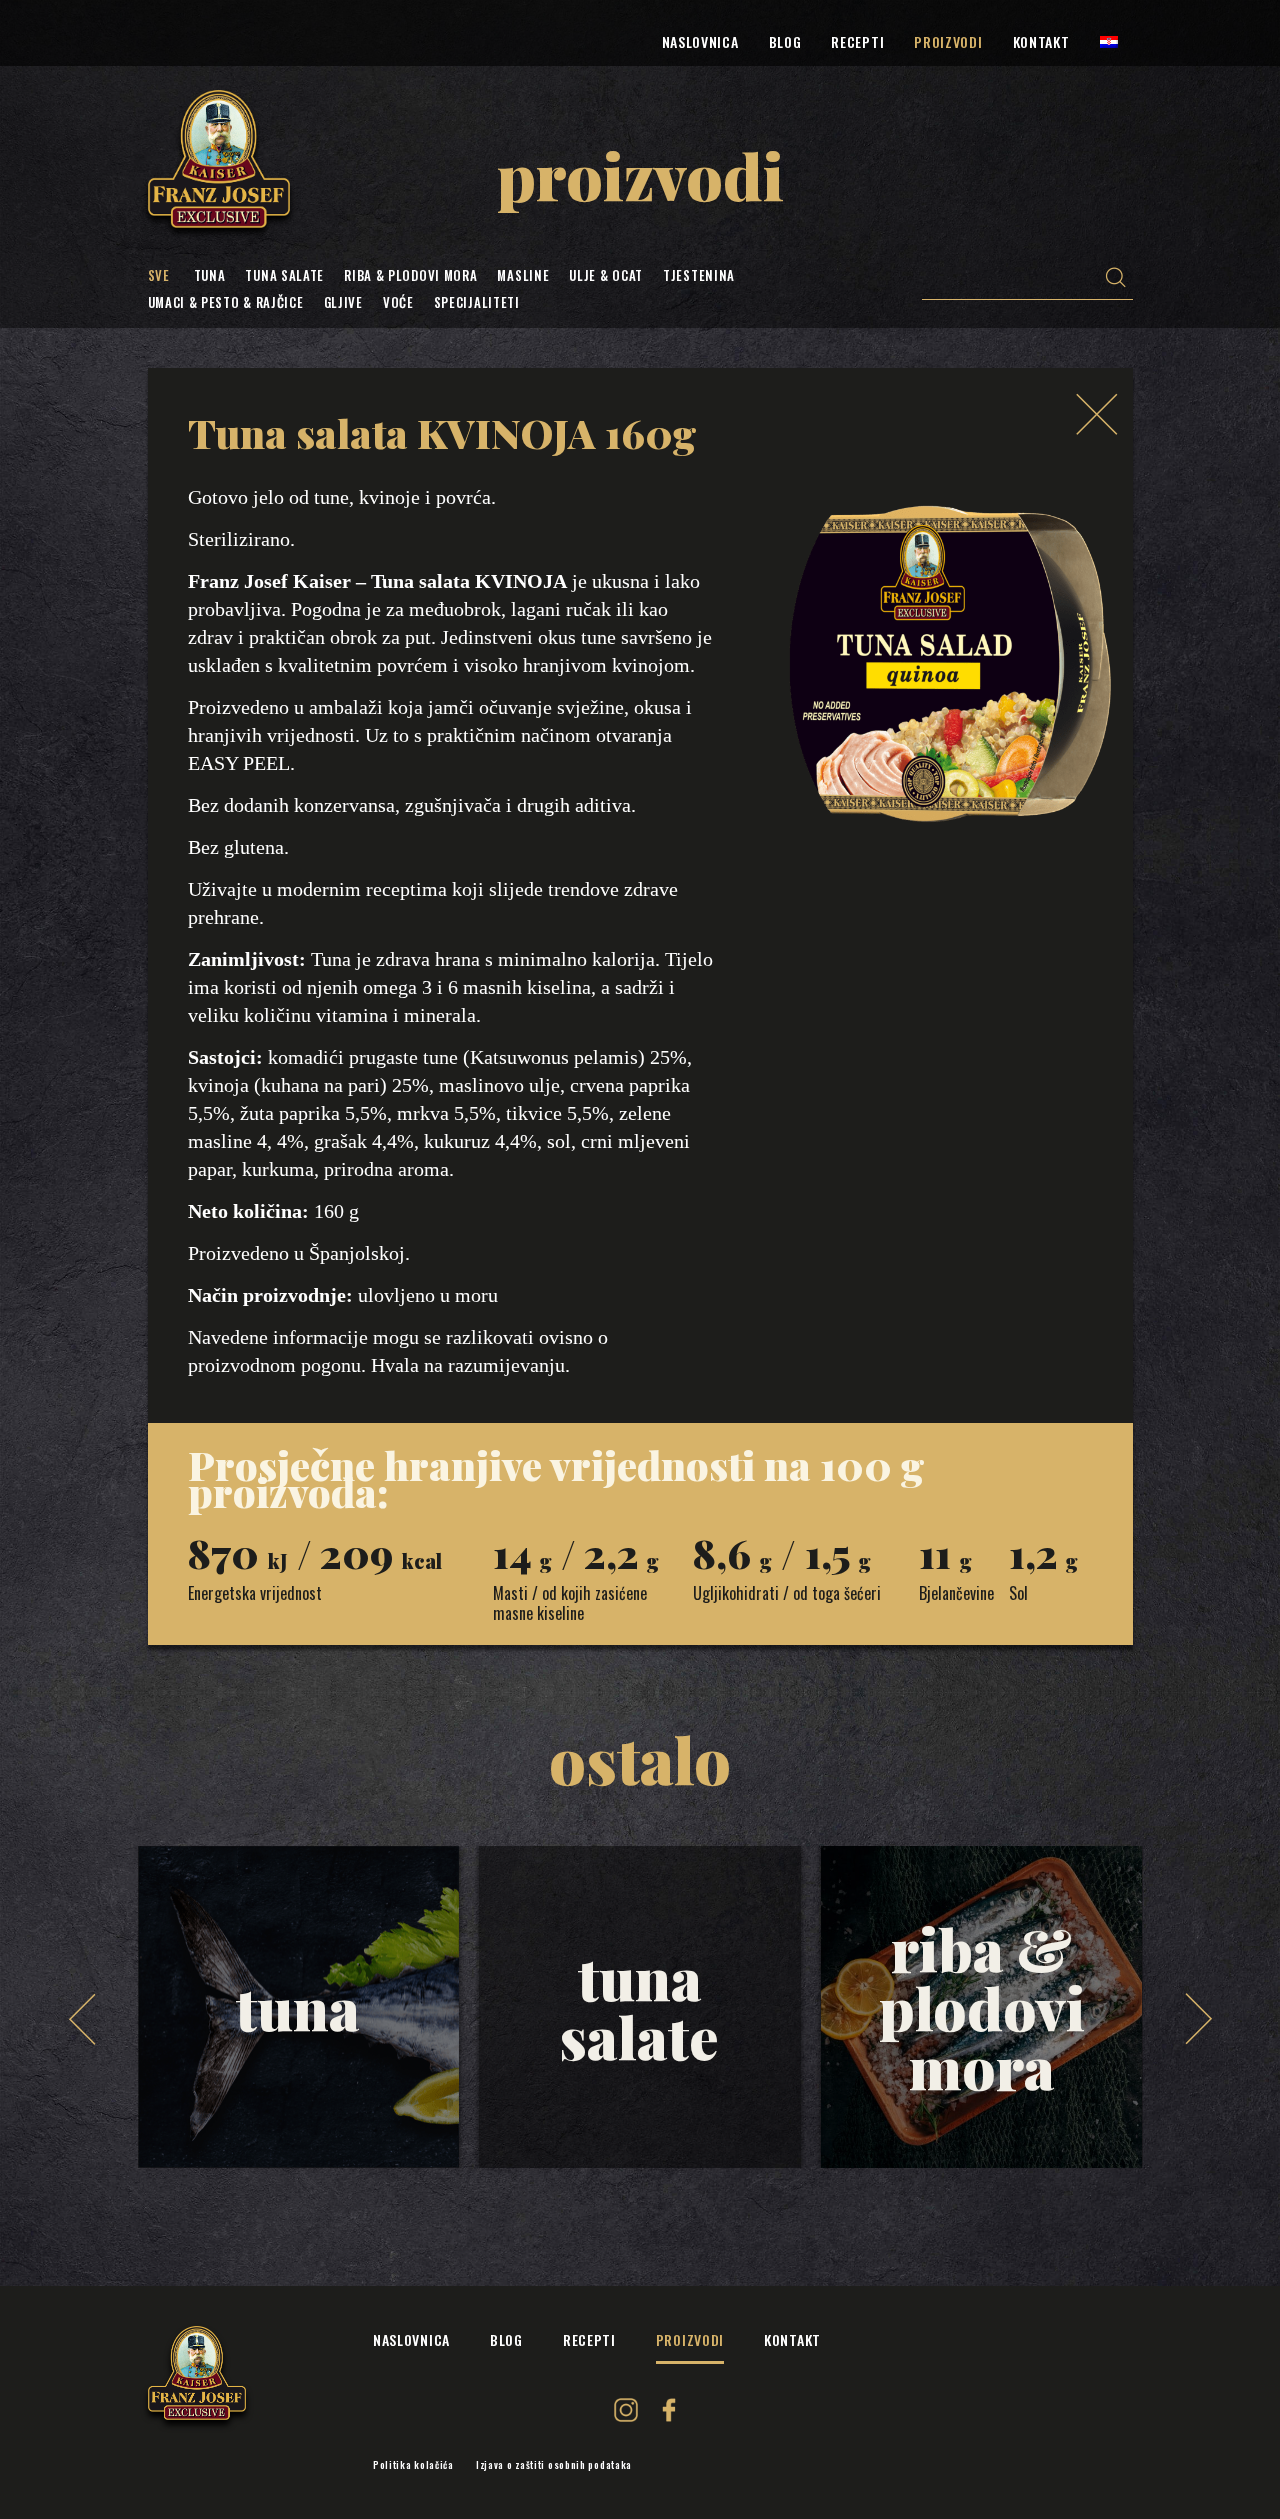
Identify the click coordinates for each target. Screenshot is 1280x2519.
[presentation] (82, 2019)
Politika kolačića (413, 2465)
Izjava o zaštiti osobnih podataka (554, 2465)
